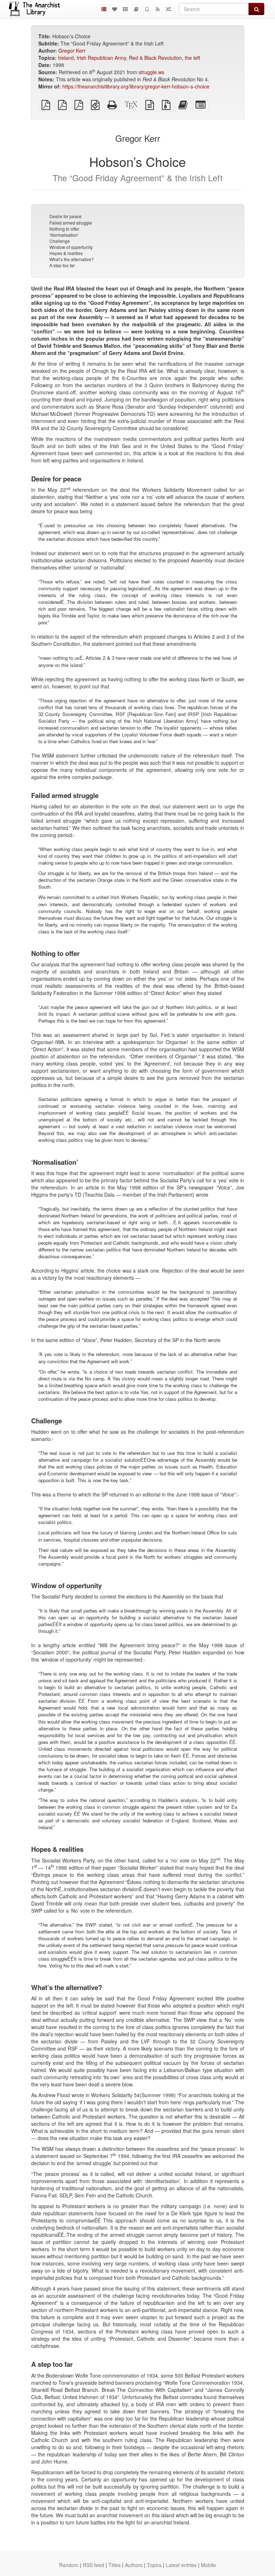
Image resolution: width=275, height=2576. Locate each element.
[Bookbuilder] (136, 9)
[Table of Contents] (104, 9)
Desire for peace (66, 216)
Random (69, 2565)
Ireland (66, 58)
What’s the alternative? (72, 259)
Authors (134, 2565)
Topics (154, 2565)
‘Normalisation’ (64, 235)
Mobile (208, 2565)
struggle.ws (151, 72)
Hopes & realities (66, 253)
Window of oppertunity (71, 247)
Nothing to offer (64, 229)
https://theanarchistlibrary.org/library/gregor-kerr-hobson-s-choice (136, 86)
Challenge (60, 241)
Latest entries (181, 2565)
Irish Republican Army (101, 58)
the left (192, 58)
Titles (115, 2565)
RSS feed (93, 2565)
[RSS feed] (158, 9)
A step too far (62, 265)
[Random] (168, 9)
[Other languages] (125, 9)
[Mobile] (147, 9)
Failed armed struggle (71, 223)
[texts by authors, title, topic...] (115, 9)
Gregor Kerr (72, 51)
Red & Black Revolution (155, 58)
